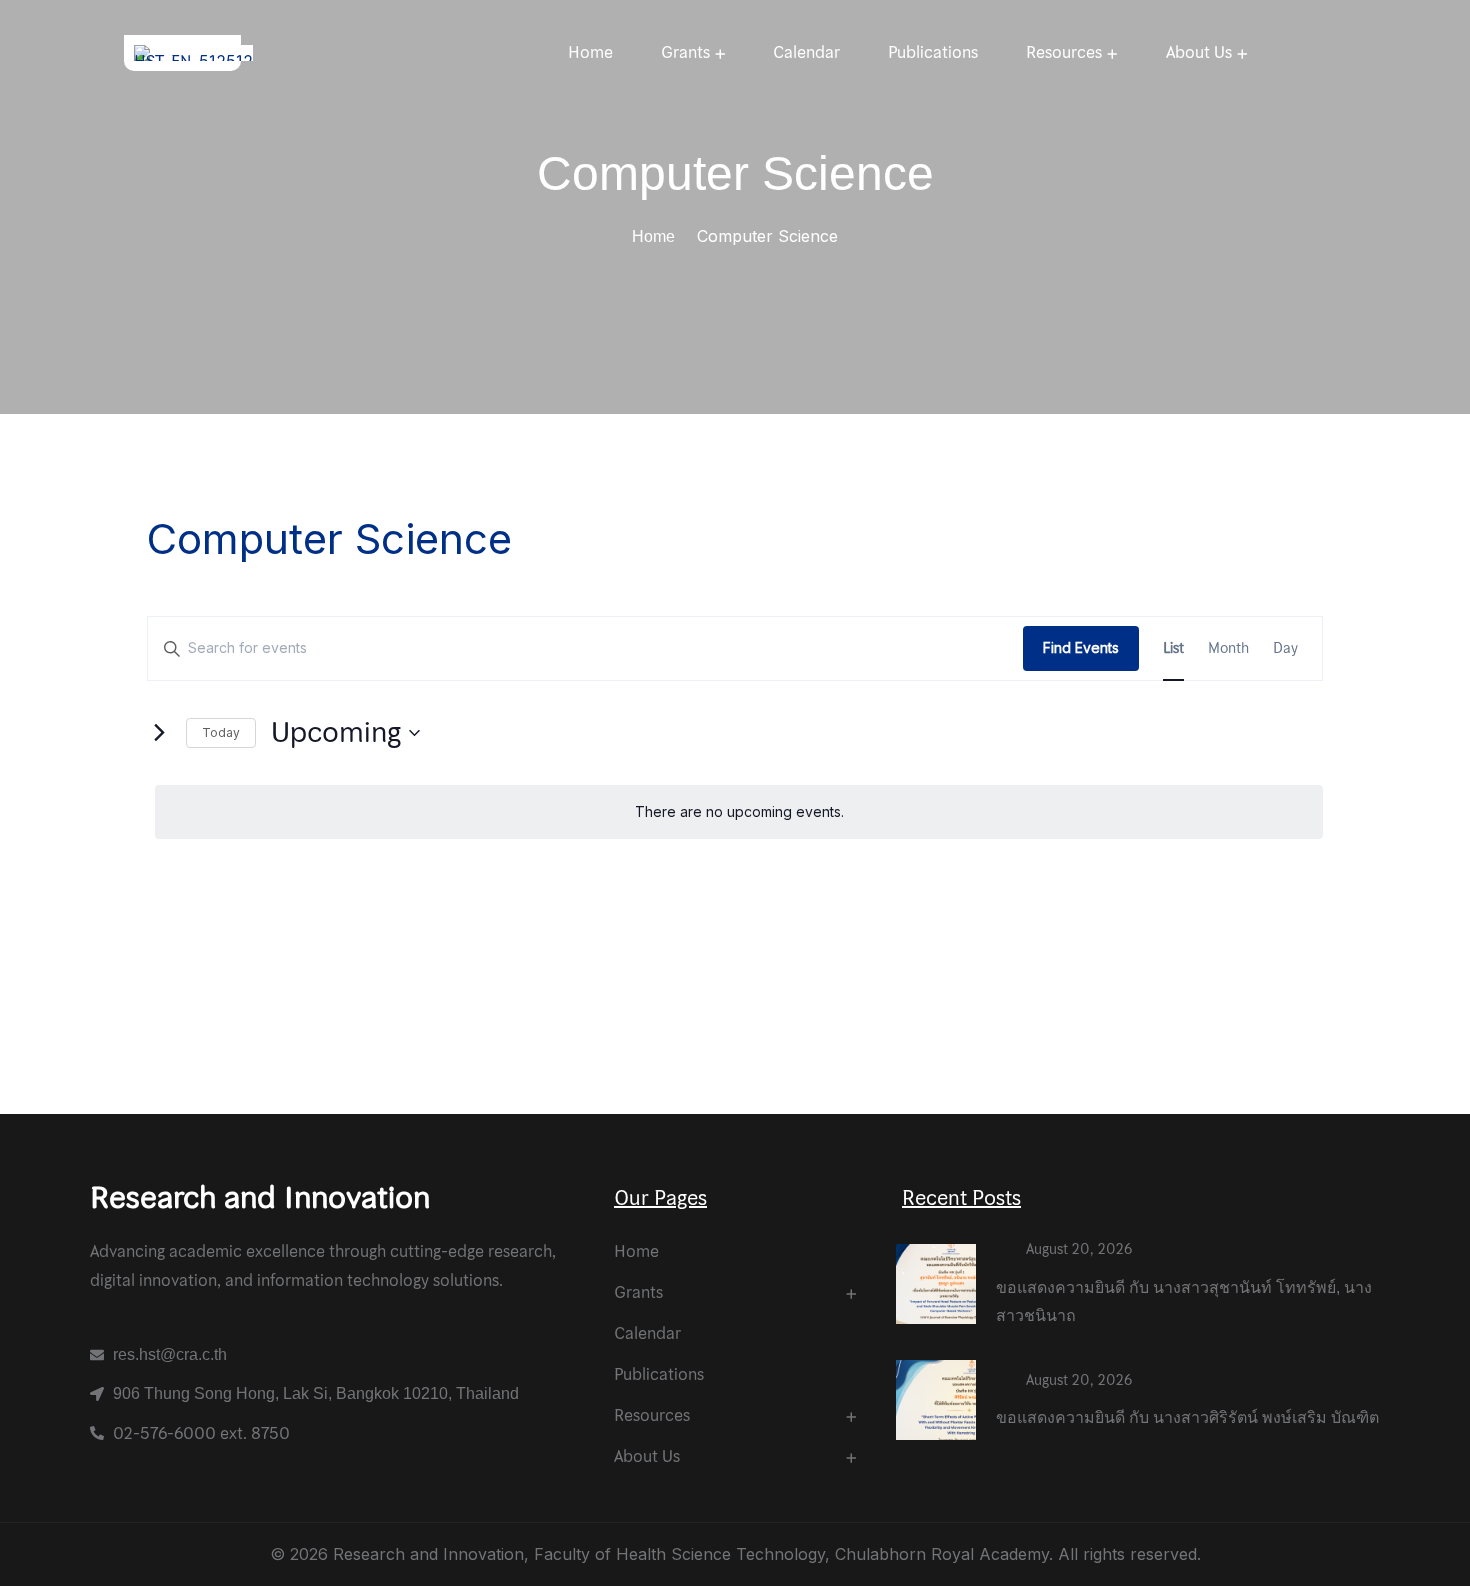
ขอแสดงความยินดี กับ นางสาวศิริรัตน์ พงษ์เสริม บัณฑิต (1187, 1417)
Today (221, 732)
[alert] (739, 812)
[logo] (193, 51)
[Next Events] (159, 733)
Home (653, 236)
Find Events (1081, 647)
